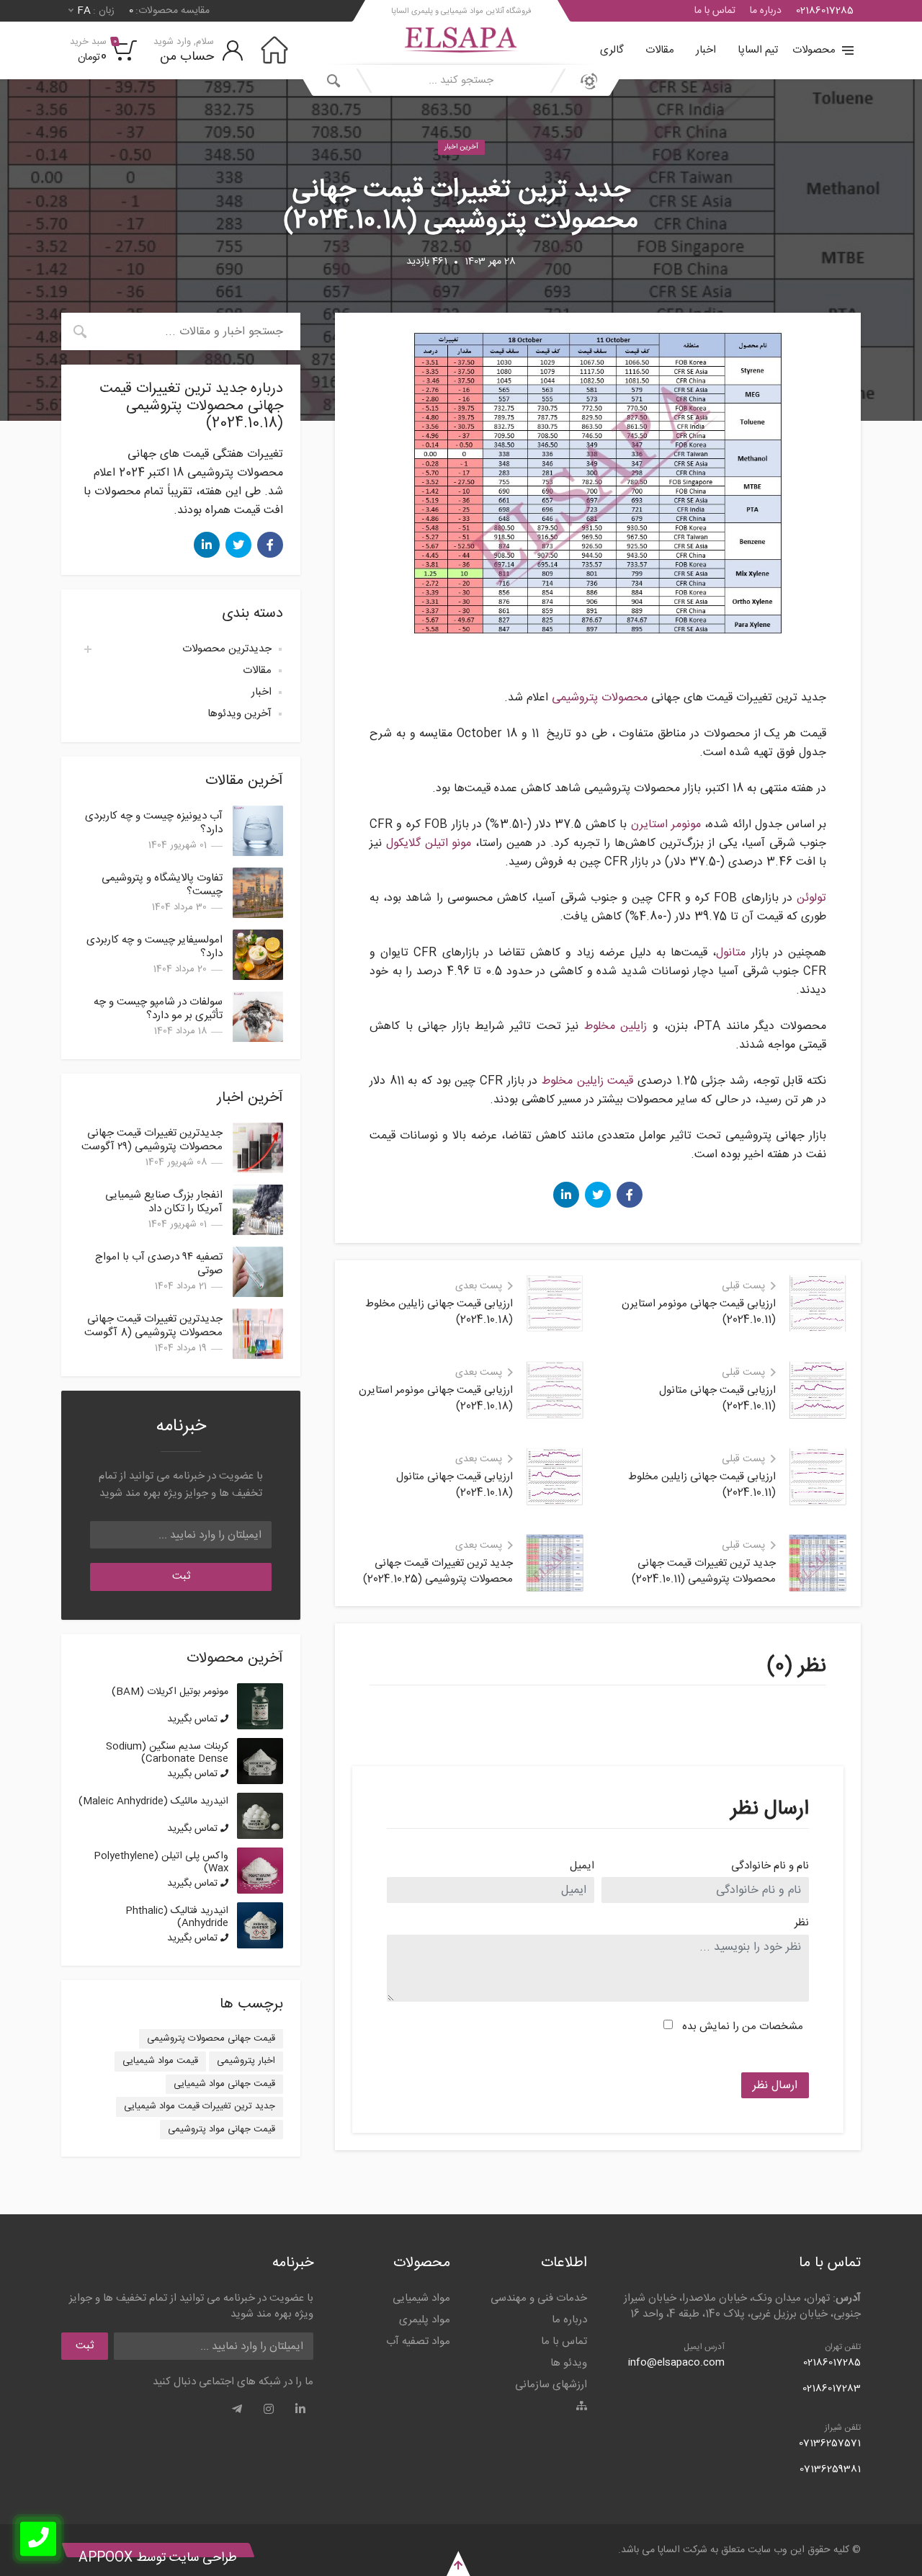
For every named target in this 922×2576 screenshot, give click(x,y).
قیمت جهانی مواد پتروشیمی (221, 2129)
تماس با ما (715, 11)
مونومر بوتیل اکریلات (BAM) (170, 1692)
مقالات (660, 50)
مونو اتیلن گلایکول (429, 843)
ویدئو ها (569, 2363)
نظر (802, 1924)
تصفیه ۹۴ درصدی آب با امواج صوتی (159, 1264)
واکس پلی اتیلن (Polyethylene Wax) (161, 1862)
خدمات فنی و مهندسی (539, 2298)
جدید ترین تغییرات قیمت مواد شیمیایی (200, 2106)
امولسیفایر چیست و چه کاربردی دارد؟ (155, 947)
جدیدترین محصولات (227, 649)
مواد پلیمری (425, 2320)
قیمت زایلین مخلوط (587, 1081)
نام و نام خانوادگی (770, 1867)
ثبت (181, 1576)
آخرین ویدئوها (240, 714)
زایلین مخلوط (616, 1026)
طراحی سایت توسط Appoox (158, 2558)
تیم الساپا (758, 50)
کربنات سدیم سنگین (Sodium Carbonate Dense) (167, 1753)
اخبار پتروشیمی (246, 2061)
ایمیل (582, 1867)
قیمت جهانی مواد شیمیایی (224, 2084)
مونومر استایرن (666, 825)
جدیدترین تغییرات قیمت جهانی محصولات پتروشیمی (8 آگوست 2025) (153, 1333)
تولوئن (811, 898)
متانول (731, 953)
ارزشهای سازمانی (551, 2385)
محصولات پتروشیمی (600, 698)
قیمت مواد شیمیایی (160, 2061)
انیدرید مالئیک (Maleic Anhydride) (153, 1801)
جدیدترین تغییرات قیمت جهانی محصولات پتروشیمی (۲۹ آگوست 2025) (152, 1147)
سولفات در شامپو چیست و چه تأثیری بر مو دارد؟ (158, 1009)
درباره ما (766, 11)
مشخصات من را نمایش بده (743, 2027)
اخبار (706, 50)
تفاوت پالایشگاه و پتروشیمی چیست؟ (162, 885)
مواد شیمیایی (421, 2298)
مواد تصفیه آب (418, 2341)
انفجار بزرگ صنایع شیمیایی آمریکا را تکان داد (164, 1202)
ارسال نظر (775, 2086)
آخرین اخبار (461, 147)
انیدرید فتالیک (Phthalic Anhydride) (177, 1917)
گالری (612, 50)
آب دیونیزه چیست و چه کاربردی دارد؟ (154, 823)
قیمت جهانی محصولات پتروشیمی (211, 2038)
